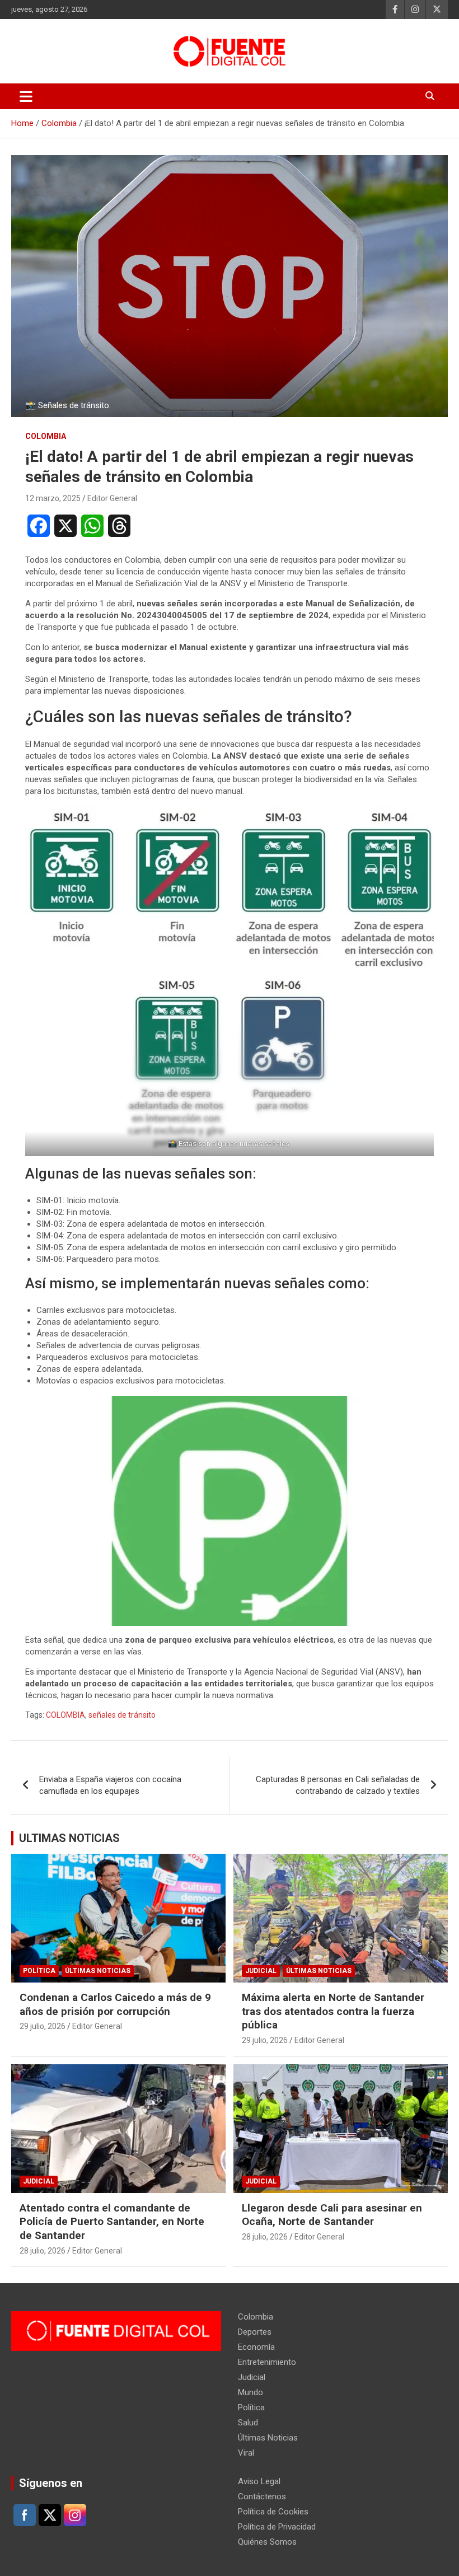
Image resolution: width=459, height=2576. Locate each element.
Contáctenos (262, 2496)
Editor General (112, 498)
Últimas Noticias (98, 1971)
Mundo (250, 2392)
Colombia (46, 436)
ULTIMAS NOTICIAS (69, 1838)
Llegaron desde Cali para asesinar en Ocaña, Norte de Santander (332, 2215)
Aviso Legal (259, 2481)
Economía (256, 2347)
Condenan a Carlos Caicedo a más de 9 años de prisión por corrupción (115, 2004)
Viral (246, 2453)
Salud (248, 2423)
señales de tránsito (122, 1715)
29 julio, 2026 (43, 2026)
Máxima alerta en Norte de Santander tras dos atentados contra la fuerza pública (333, 2011)
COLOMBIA (65, 1715)
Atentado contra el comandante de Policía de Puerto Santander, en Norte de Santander (112, 2222)
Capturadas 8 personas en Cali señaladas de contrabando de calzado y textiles (338, 1785)
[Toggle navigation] (26, 96)
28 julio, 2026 (43, 2251)
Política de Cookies (273, 2512)
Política (39, 1971)
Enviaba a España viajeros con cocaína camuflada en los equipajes (110, 1785)
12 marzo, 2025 (53, 498)
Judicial (261, 1971)
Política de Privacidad (277, 2527)
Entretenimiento (267, 2362)
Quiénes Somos (267, 2542)
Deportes (255, 2332)
